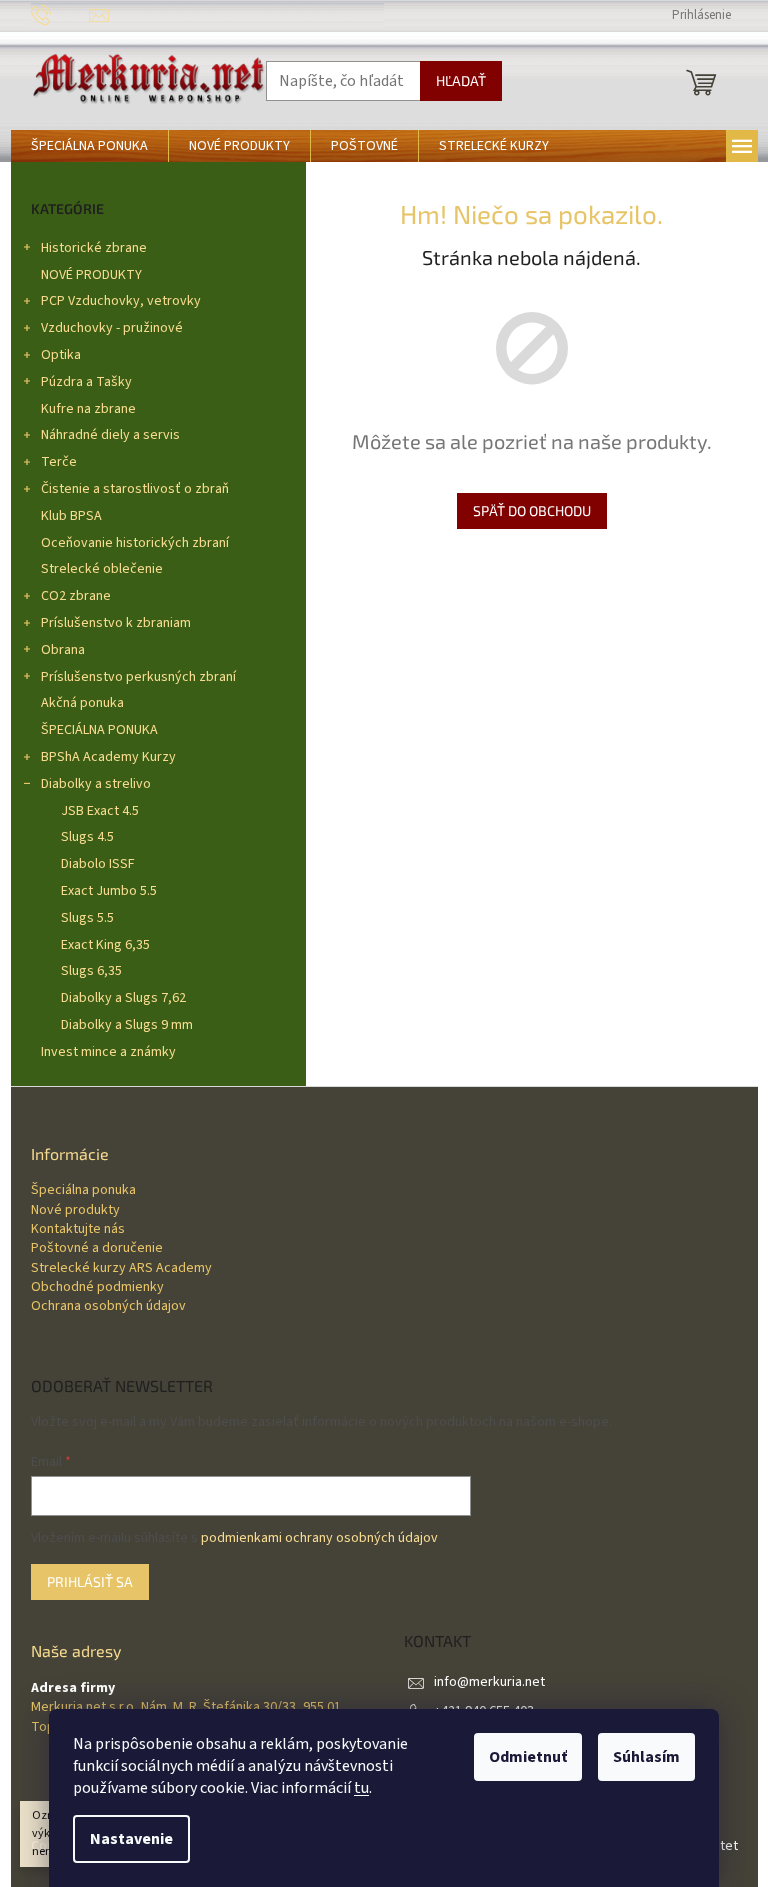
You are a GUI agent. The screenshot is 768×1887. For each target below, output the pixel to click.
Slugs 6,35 (91, 971)
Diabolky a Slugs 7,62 (123, 998)
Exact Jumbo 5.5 (109, 891)
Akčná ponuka (82, 703)
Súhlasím (646, 1757)
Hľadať (461, 80)
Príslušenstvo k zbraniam (116, 623)
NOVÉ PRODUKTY (91, 275)
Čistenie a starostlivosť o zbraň (135, 489)
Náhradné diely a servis (110, 435)
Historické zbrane (94, 248)
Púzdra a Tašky (86, 382)
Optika (61, 355)
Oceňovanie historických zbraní (135, 543)
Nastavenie (131, 1839)
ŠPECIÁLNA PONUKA (99, 730)
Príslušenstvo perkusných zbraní (138, 677)
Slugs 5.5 (87, 918)
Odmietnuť (528, 1757)
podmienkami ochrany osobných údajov (319, 1538)
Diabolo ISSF (98, 864)
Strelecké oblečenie (102, 569)
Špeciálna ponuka (83, 1190)
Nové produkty (75, 1210)
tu (361, 1788)
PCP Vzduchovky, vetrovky (121, 301)
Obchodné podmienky (97, 1287)
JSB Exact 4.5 (100, 811)
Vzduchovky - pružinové (112, 328)
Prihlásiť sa (90, 1581)
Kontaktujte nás (78, 1229)
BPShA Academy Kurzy (108, 757)
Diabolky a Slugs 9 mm (127, 1025)
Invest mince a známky (108, 1052)
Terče (59, 462)
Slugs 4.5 (87, 837)
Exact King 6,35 (105, 945)
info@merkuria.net (489, 1682)
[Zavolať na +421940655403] (60, 15)
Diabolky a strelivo (96, 784)
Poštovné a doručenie (97, 1248)
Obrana (63, 650)
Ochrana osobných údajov (108, 1306)
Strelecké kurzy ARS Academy (121, 1268)
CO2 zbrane (76, 596)
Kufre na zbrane (88, 409)
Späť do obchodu (532, 510)
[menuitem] (89, 146)
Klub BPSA (71, 516)
